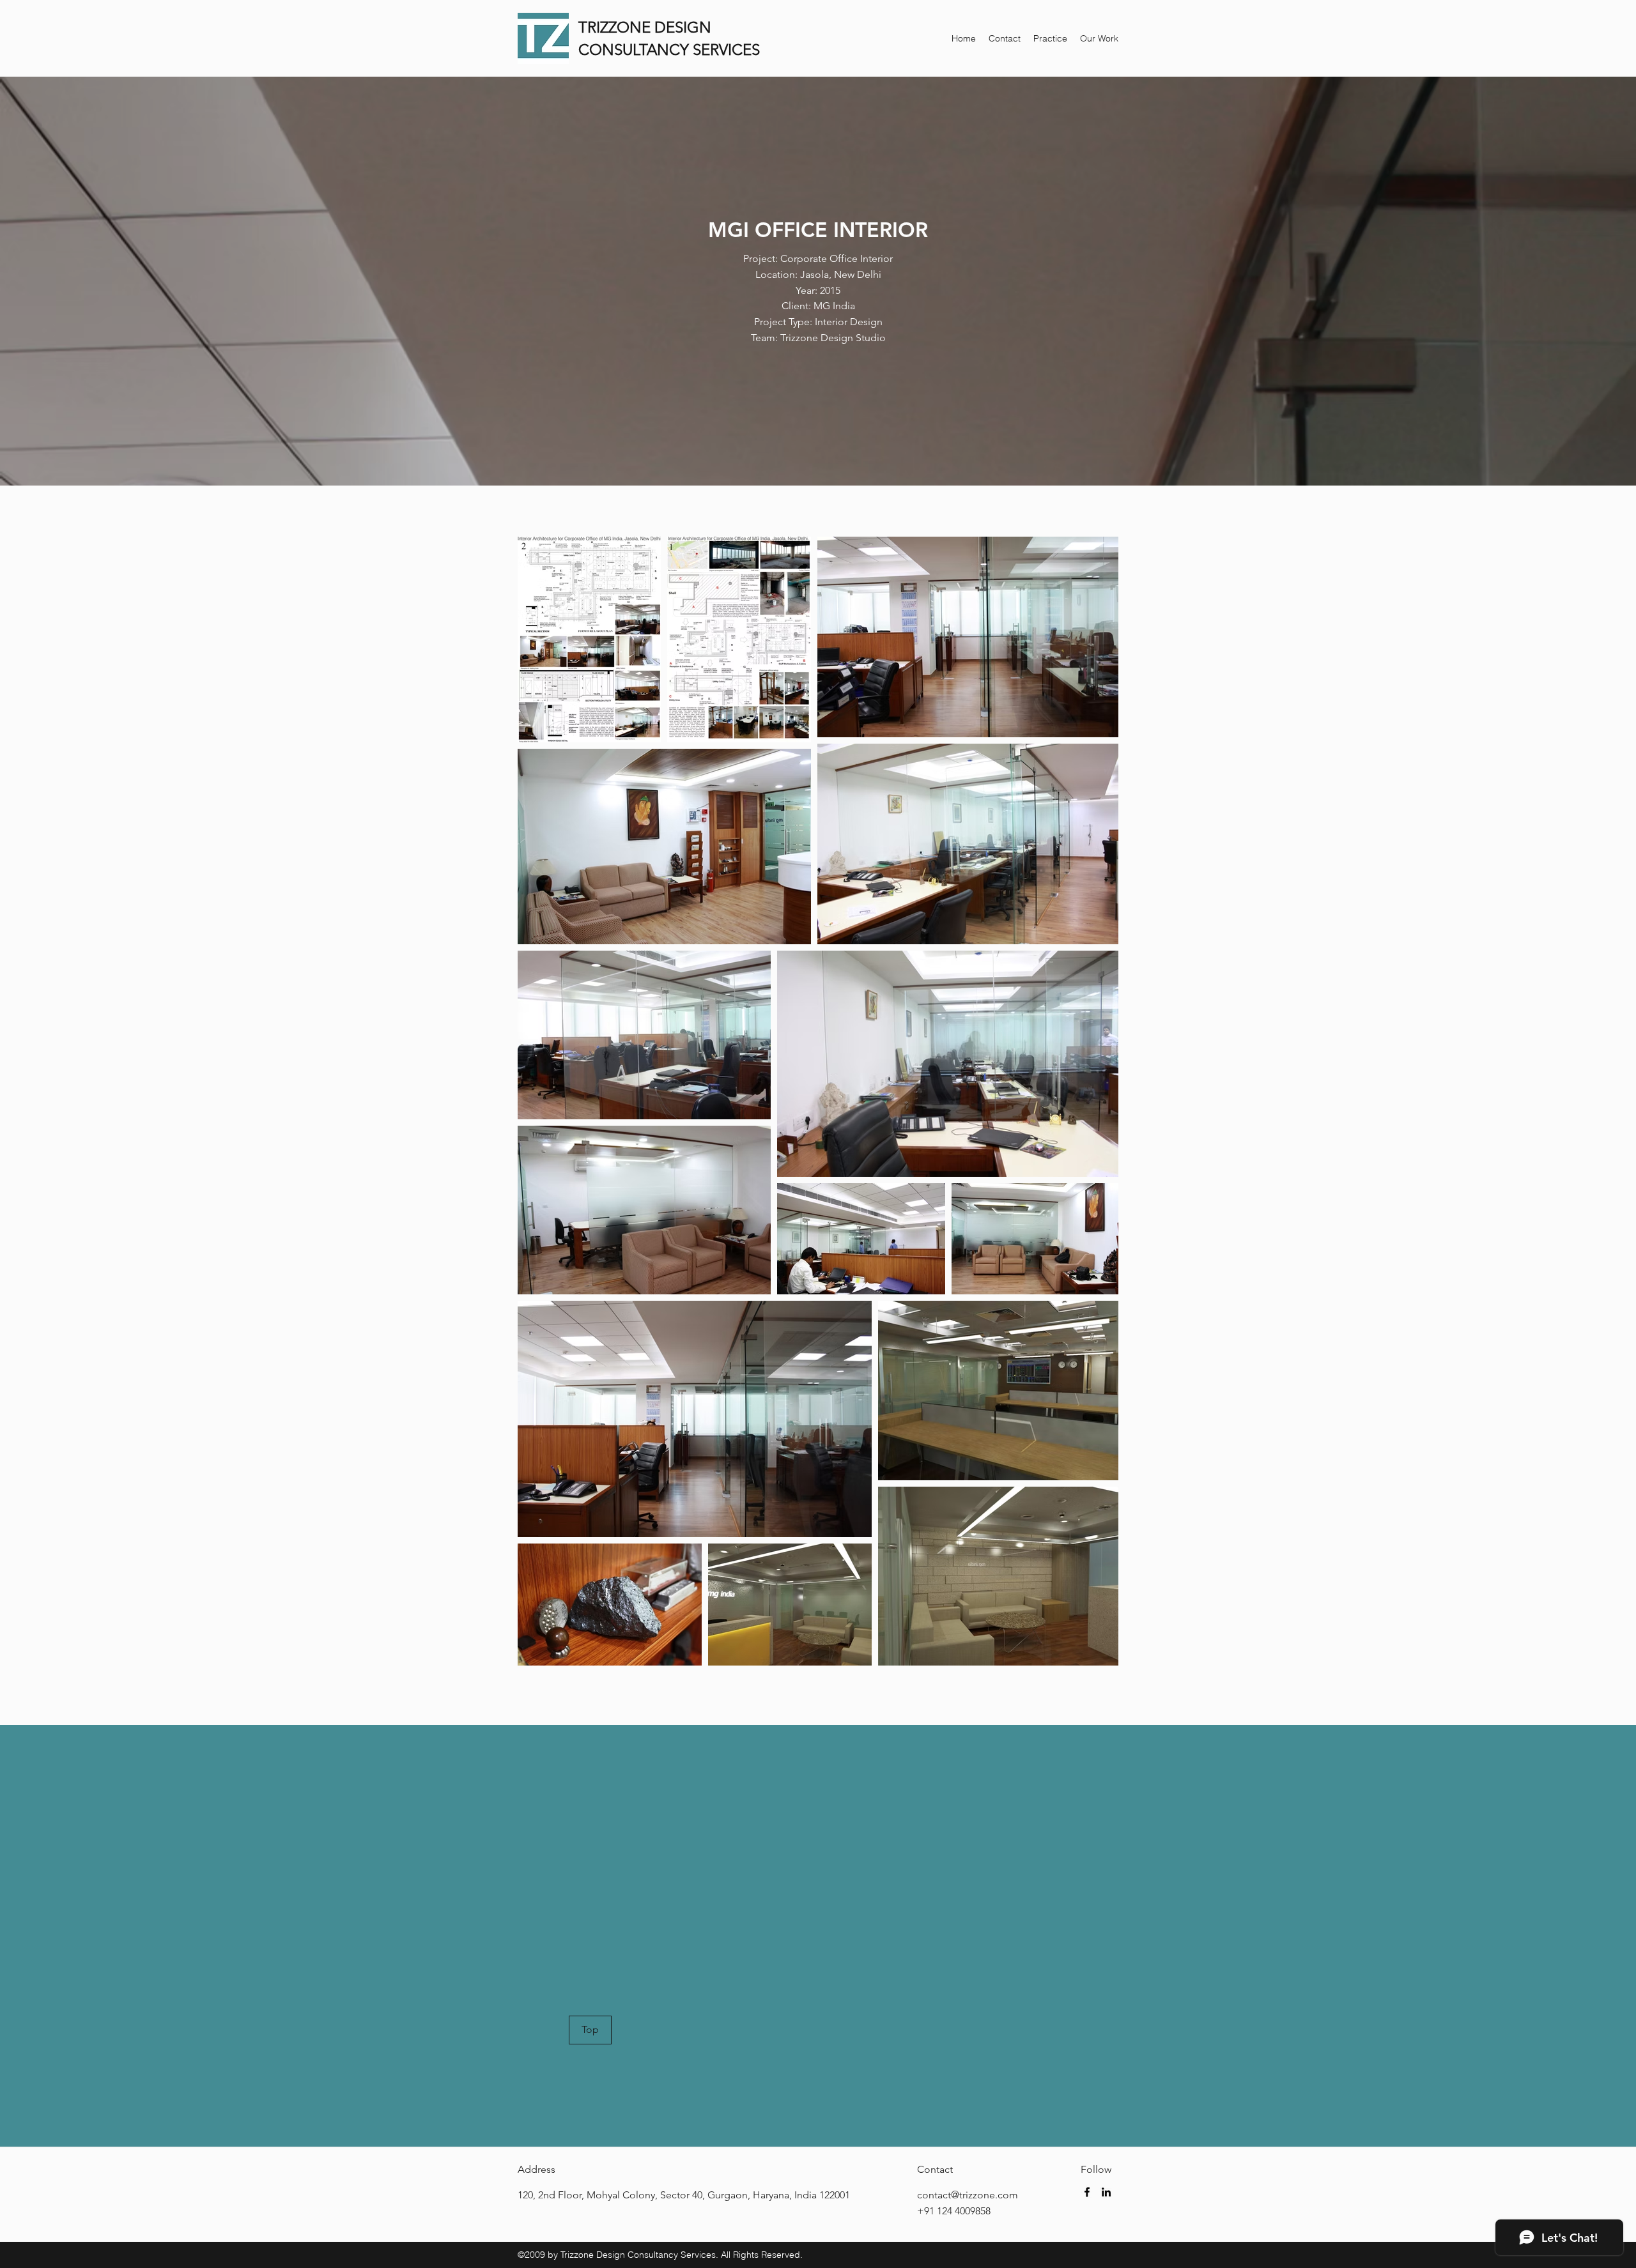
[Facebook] (1087, 2192)
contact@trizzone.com (968, 2195)
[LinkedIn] (1106, 2192)
